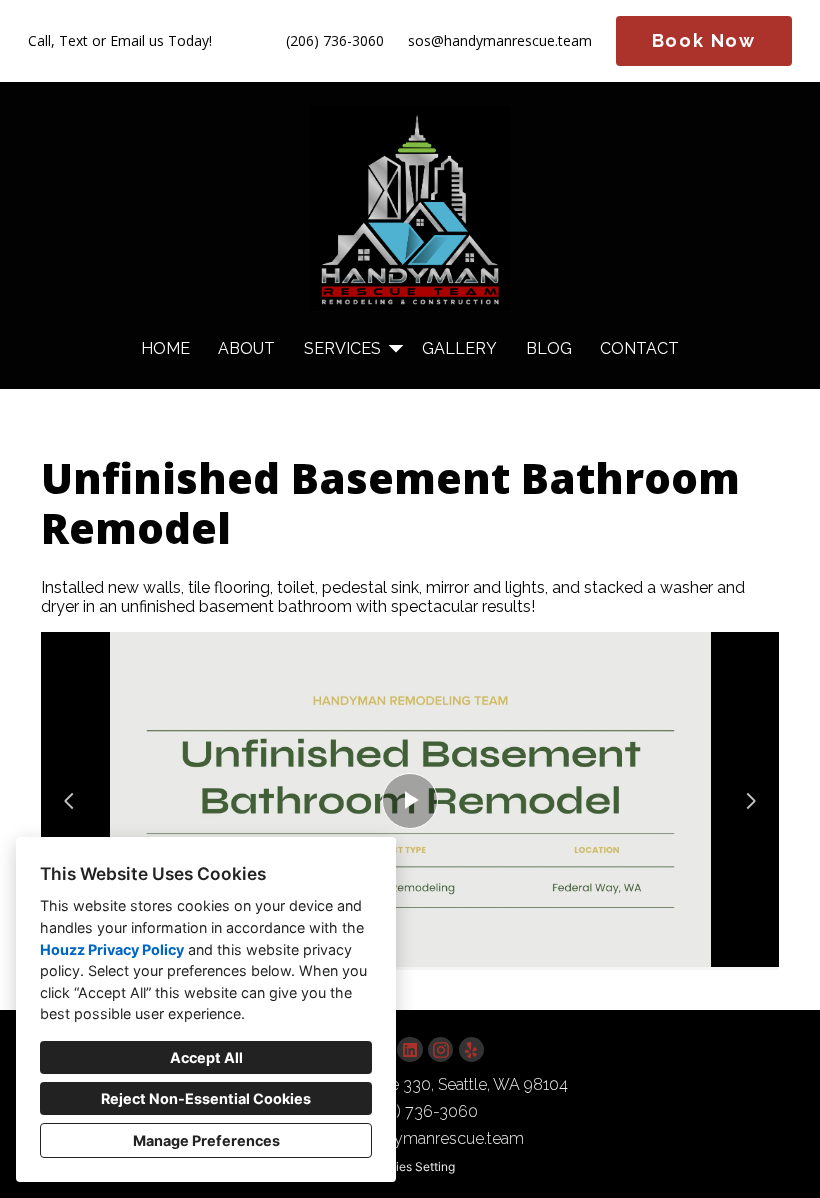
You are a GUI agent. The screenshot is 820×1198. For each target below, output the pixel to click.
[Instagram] (440, 1049)
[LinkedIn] (409, 1049)
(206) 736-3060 (335, 41)
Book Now (704, 40)
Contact (639, 348)
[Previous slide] (69, 801)
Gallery (459, 348)
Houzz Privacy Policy (112, 949)
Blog (549, 348)
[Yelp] (471, 1049)
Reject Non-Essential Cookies (206, 1098)
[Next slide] (751, 801)
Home (165, 348)
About (246, 348)
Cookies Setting (410, 1166)
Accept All (206, 1057)
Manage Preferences (206, 1140)
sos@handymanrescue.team (500, 41)
